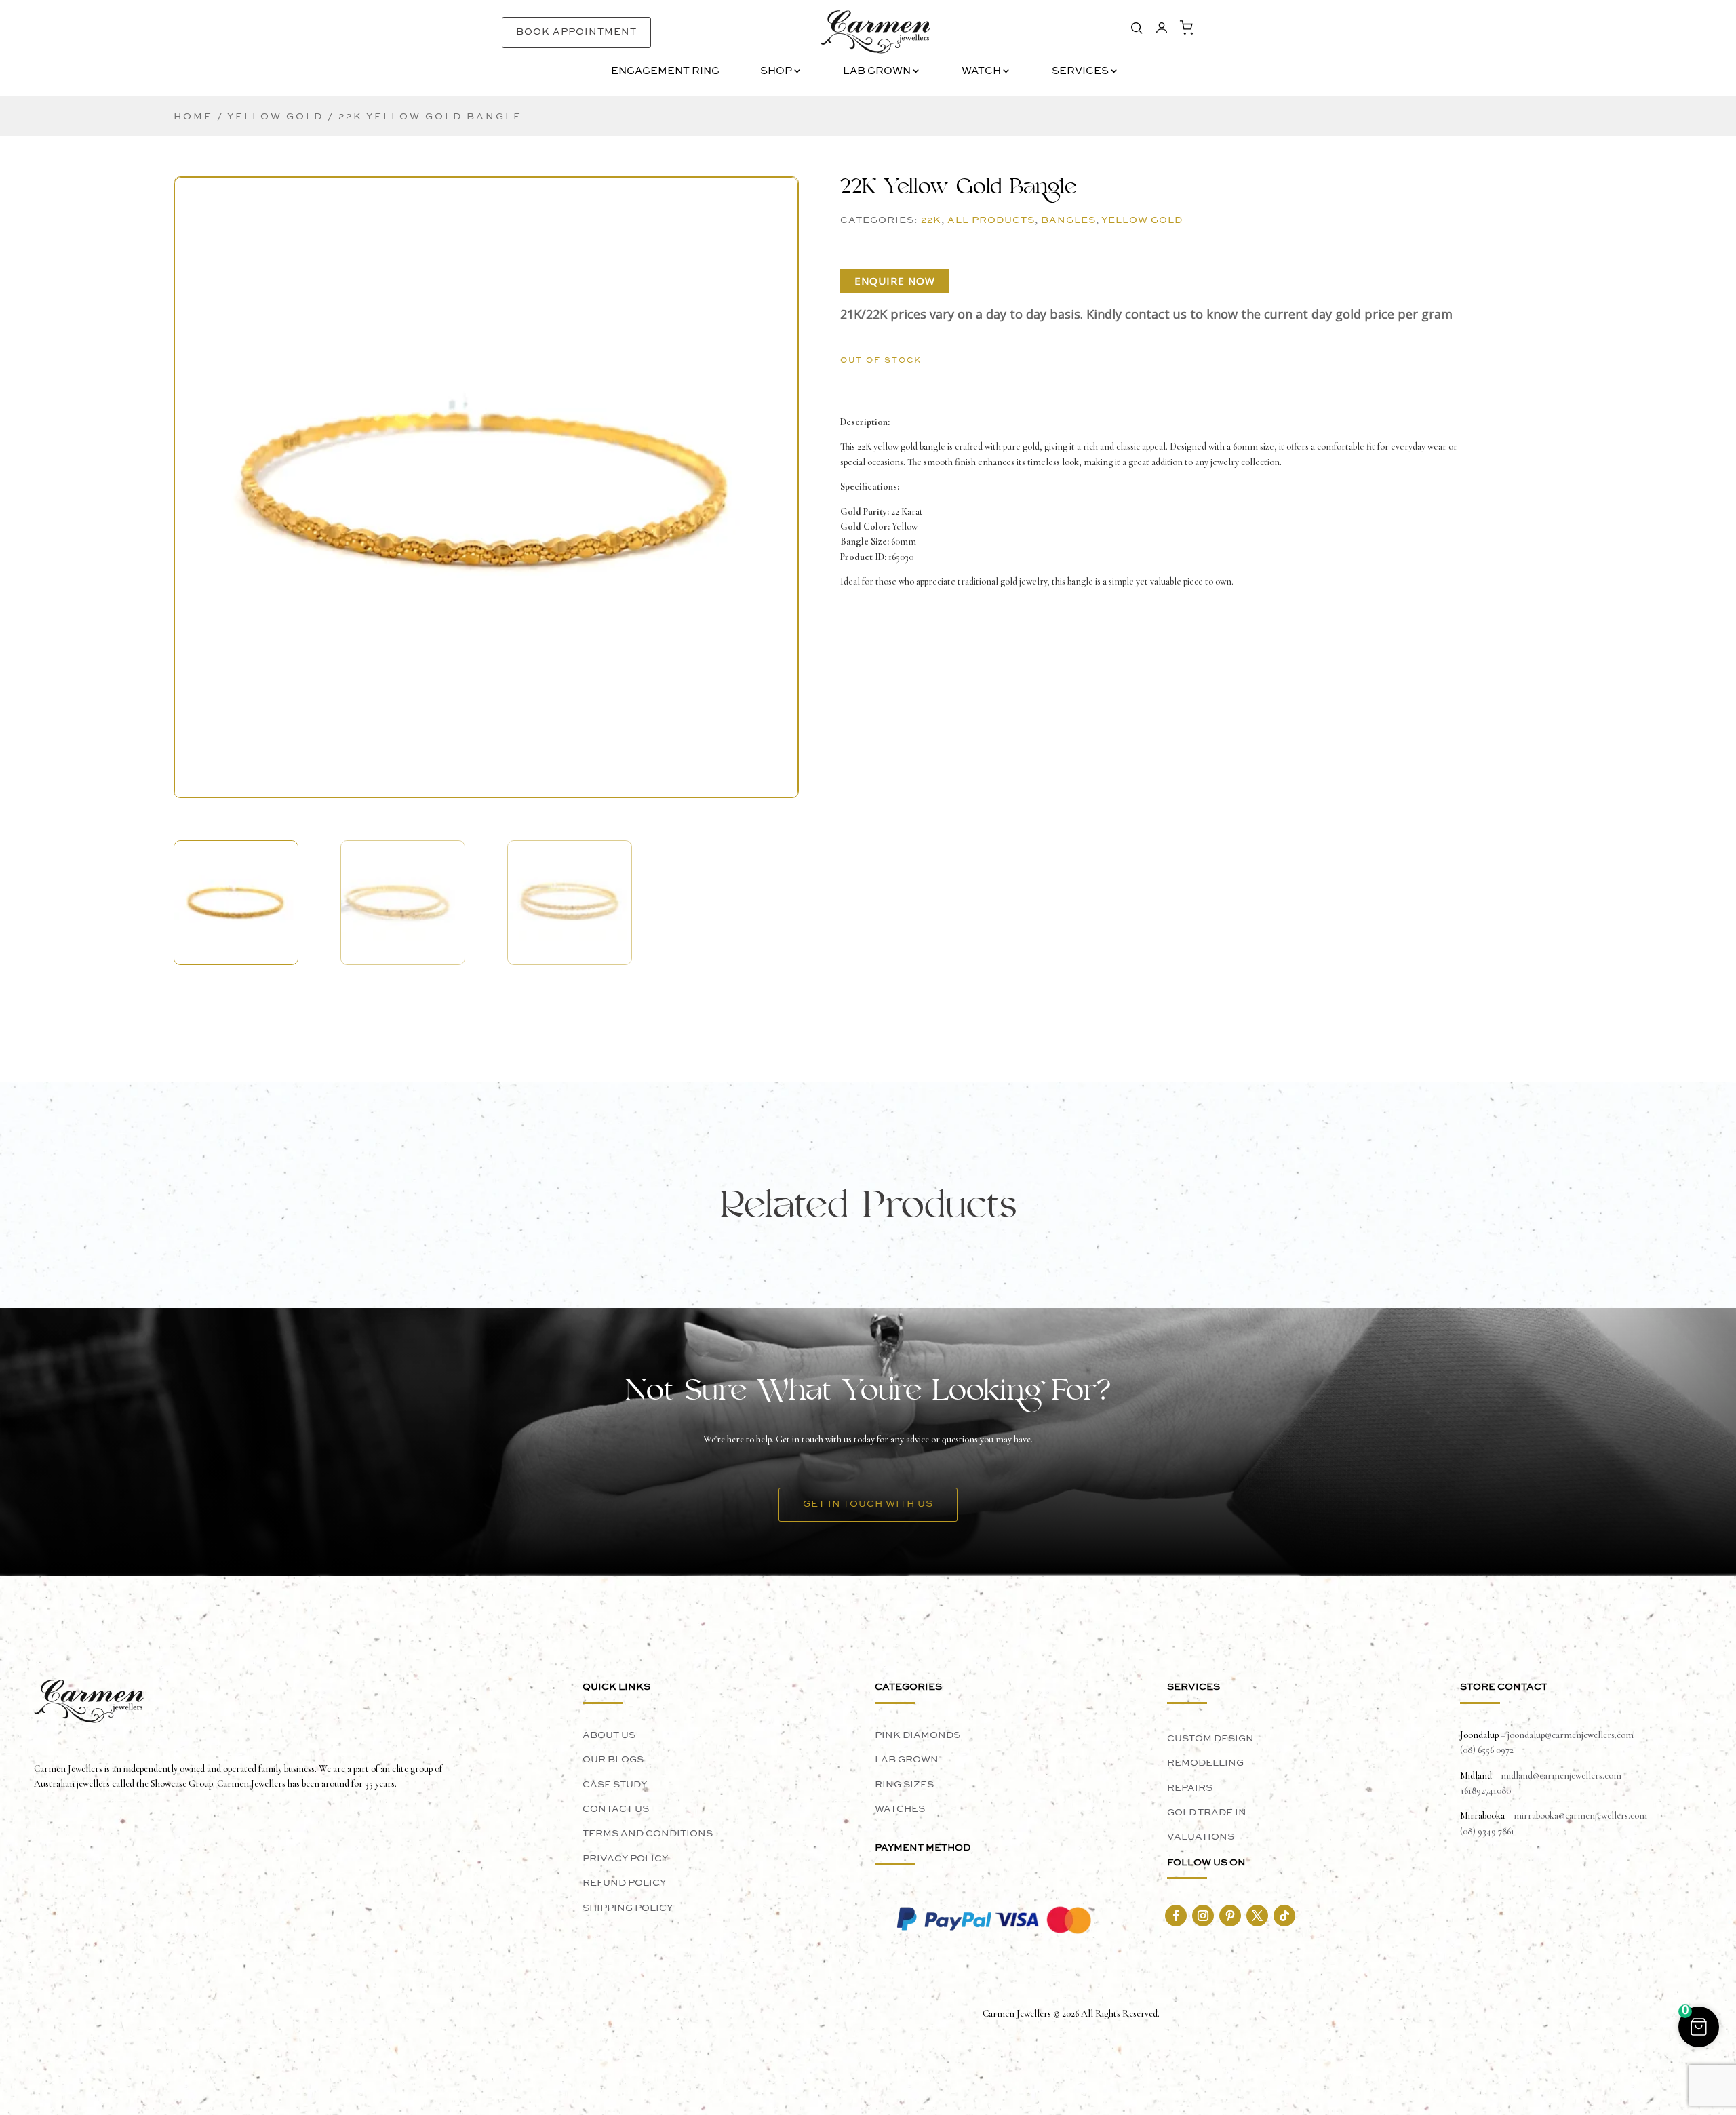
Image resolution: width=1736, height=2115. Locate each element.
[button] (486, 463)
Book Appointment (576, 32)
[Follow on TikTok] (1284, 1916)
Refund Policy (624, 1883)
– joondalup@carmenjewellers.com (1566, 1735)
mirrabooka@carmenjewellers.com (1580, 1816)
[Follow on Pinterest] (1230, 1916)
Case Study (615, 1785)
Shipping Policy (628, 1908)
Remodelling (1205, 1763)
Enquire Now (895, 281)
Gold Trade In (1207, 1813)
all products (991, 220)
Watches (900, 1809)
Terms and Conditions (648, 1834)
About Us (609, 1735)
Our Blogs (613, 1760)
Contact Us (616, 1809)
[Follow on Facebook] (1176, 1916)
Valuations (1201, 1837)
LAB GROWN (907, 1760)
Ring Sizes (904, 1785)
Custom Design (1210, 1739)
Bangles (1068, 220)
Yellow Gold (275, 117)
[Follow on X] (1257, 1916)
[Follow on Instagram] (1203, 1916)
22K (931, 220)
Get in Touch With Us (868, 1504)
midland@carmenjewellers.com (1561, 1776)
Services (1080, 72)
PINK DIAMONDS (918, 1735)
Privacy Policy (625, 1859)
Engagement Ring (665, 72)
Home (193, 117)
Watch (981, 72)
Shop (776, 72)
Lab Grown (877, 72)
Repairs (1190, 1788)
